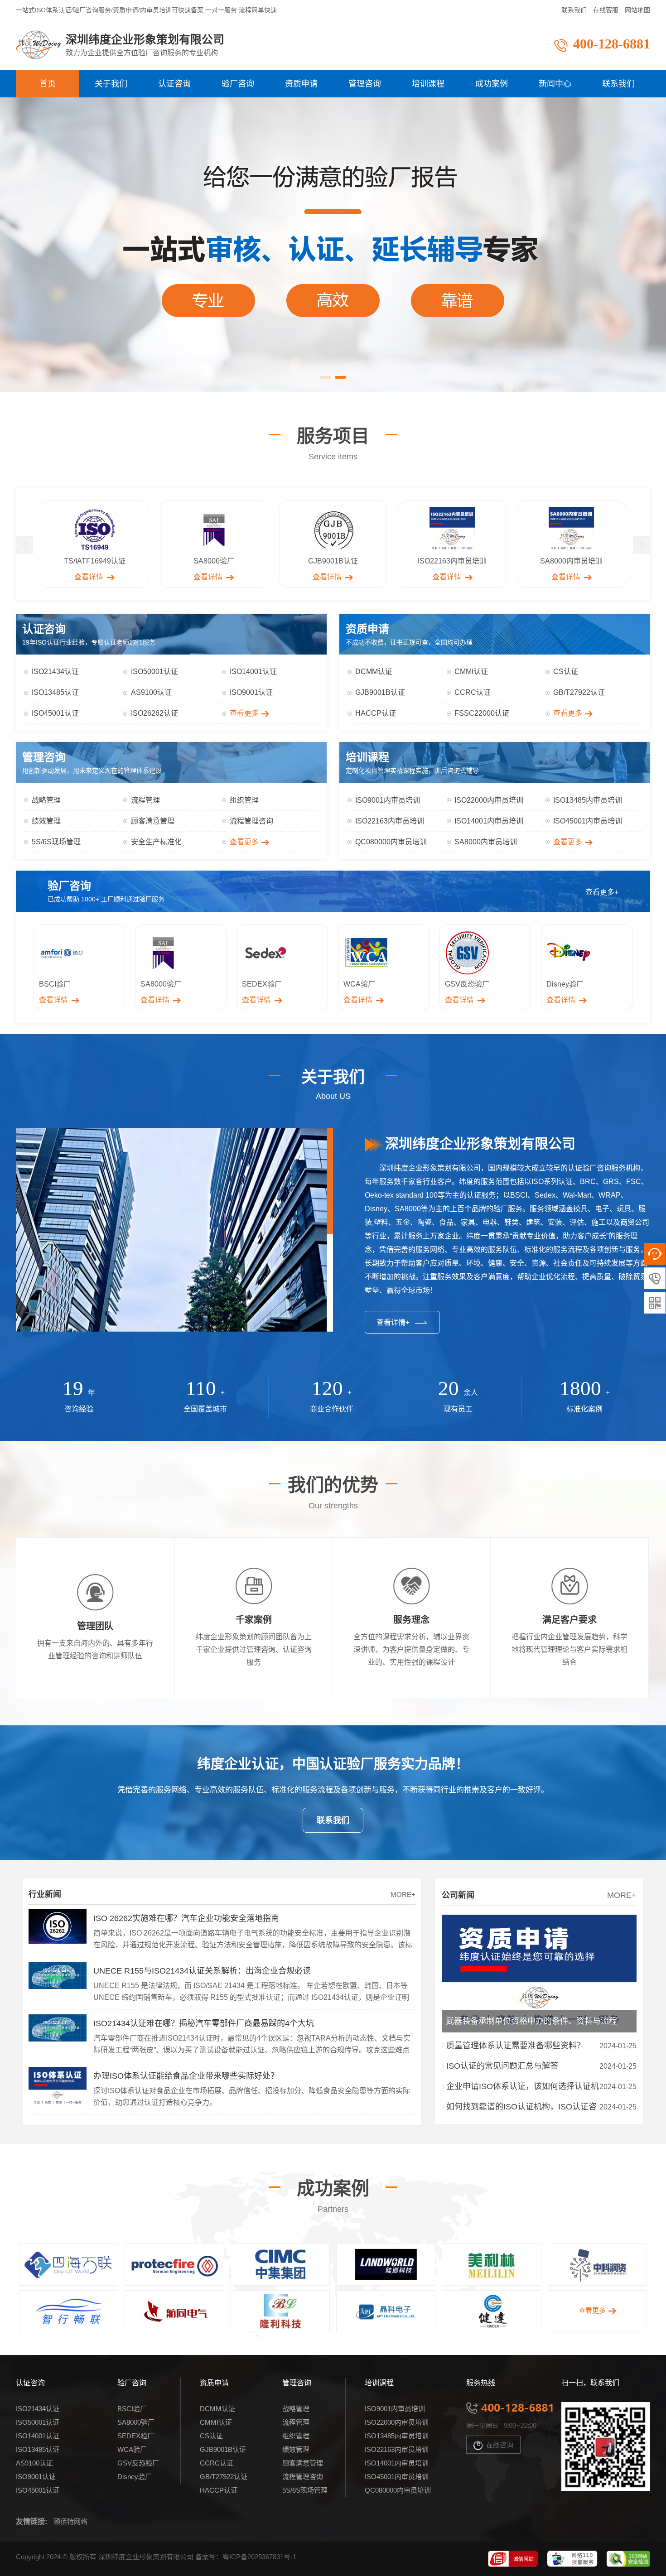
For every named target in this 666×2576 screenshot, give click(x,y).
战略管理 (46, 800)
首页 (48, 84)
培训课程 (428, 84)
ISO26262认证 (154, 713)
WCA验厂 (132, 2449)
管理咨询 (365, 84)
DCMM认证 (374, 672)
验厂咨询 (238, 84)
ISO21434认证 (55, 672)
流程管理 (145, 800)
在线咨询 (500, 2445)
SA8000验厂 (136, 2422)
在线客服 (606, 10)
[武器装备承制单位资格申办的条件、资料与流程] (539, 1921)
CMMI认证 (471, 672)
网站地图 (637, 10)
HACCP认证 (376, 713)
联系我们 (574, 10)
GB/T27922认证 (579, 692)
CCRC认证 (473, 692)
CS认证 (566, 672)
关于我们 (111, 84)
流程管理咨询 (251, 821)
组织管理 (244, 800)
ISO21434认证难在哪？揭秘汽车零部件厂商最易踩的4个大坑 (204, 2023)
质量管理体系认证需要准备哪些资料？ (516, 2046)
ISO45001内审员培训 (588, 821)
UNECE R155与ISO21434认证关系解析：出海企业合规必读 (202, 1971)
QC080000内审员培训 (391, 842)
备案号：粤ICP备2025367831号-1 (246, 2557)
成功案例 (492, 84)
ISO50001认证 (154, 672)
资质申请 (301, 84)
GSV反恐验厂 (138, 2463)
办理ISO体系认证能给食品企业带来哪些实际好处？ (186, 2076)
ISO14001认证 (253, 672)
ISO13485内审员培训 (588, 800)
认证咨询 (174, 84)
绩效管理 (46, 821)
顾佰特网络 (70, 2521)
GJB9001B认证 (380, 692)
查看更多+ (602, 892)
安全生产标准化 (156, 842)
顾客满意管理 (153, 821)
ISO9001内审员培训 (388, 800)
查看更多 (244, 713)
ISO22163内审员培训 (390, 821)
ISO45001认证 (55, 713)
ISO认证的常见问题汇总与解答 (502, 2066)
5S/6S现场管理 (56, 842)
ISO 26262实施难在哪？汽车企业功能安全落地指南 (186, 1918)
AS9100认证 (151, 692)
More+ (403, 1895)
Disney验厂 (135, 2477)
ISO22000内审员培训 (489, 800)
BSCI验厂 (132, 2409)
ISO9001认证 (251, 692)
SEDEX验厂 (136, 2436)
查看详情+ (393, 1322)
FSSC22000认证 (482, 713)
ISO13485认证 (55, 692)
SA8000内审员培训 (486, 842)
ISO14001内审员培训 (489, 821)
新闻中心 (555, 84)
